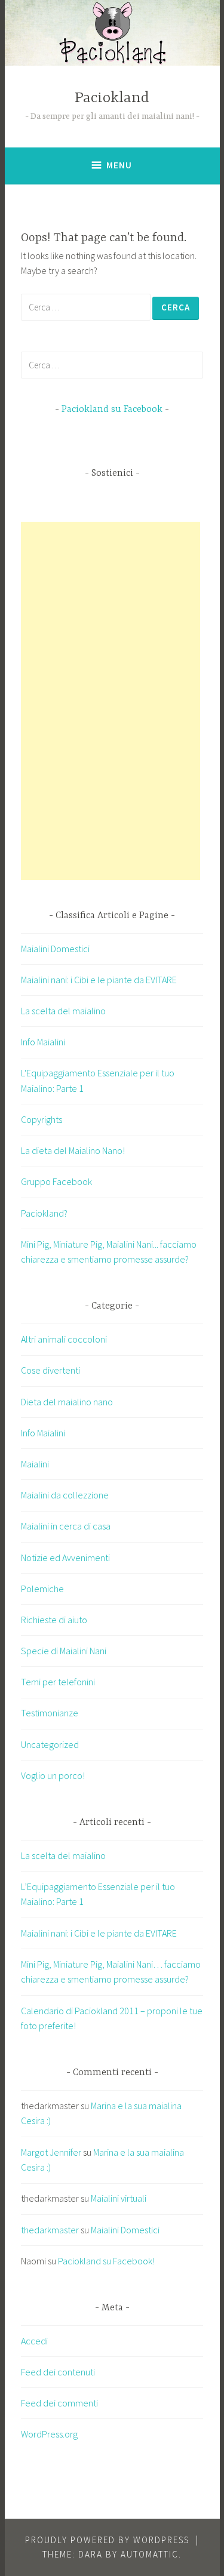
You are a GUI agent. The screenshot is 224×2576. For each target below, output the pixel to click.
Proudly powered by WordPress (107, 2540)
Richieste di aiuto (54, 1620)
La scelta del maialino (63, 1011)
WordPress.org (49, 2434)
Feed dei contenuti (58, 2372)
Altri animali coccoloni (64, 1339)
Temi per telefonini (58, 1682)
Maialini (35, 1464)
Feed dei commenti (59, 2403)
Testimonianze (50, 1713)
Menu (119, 165)
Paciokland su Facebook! (106, 2261)
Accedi (34, 2341)
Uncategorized (50, 1744)
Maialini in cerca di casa (66, 1526)
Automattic (150, 2554)
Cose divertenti (50, 1370)
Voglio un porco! (53, 1775)
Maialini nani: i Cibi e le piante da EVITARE (99, 980)
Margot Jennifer (51, 2152)
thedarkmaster (50, 2230)
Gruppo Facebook (56, 1181)
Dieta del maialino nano (67, 1402)
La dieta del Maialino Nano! (73, 1150)
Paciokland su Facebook (112, 410)
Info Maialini (43, 1042)
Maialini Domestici (55, 949)
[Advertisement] (111, 701)
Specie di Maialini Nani (64, 1651)
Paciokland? (44, 1213)
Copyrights (42, 1119)
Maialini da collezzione (65, 1495)
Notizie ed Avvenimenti (65, 1558)
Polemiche (42, 1589)
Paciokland (112, 98)
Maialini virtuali (119, 2198)
